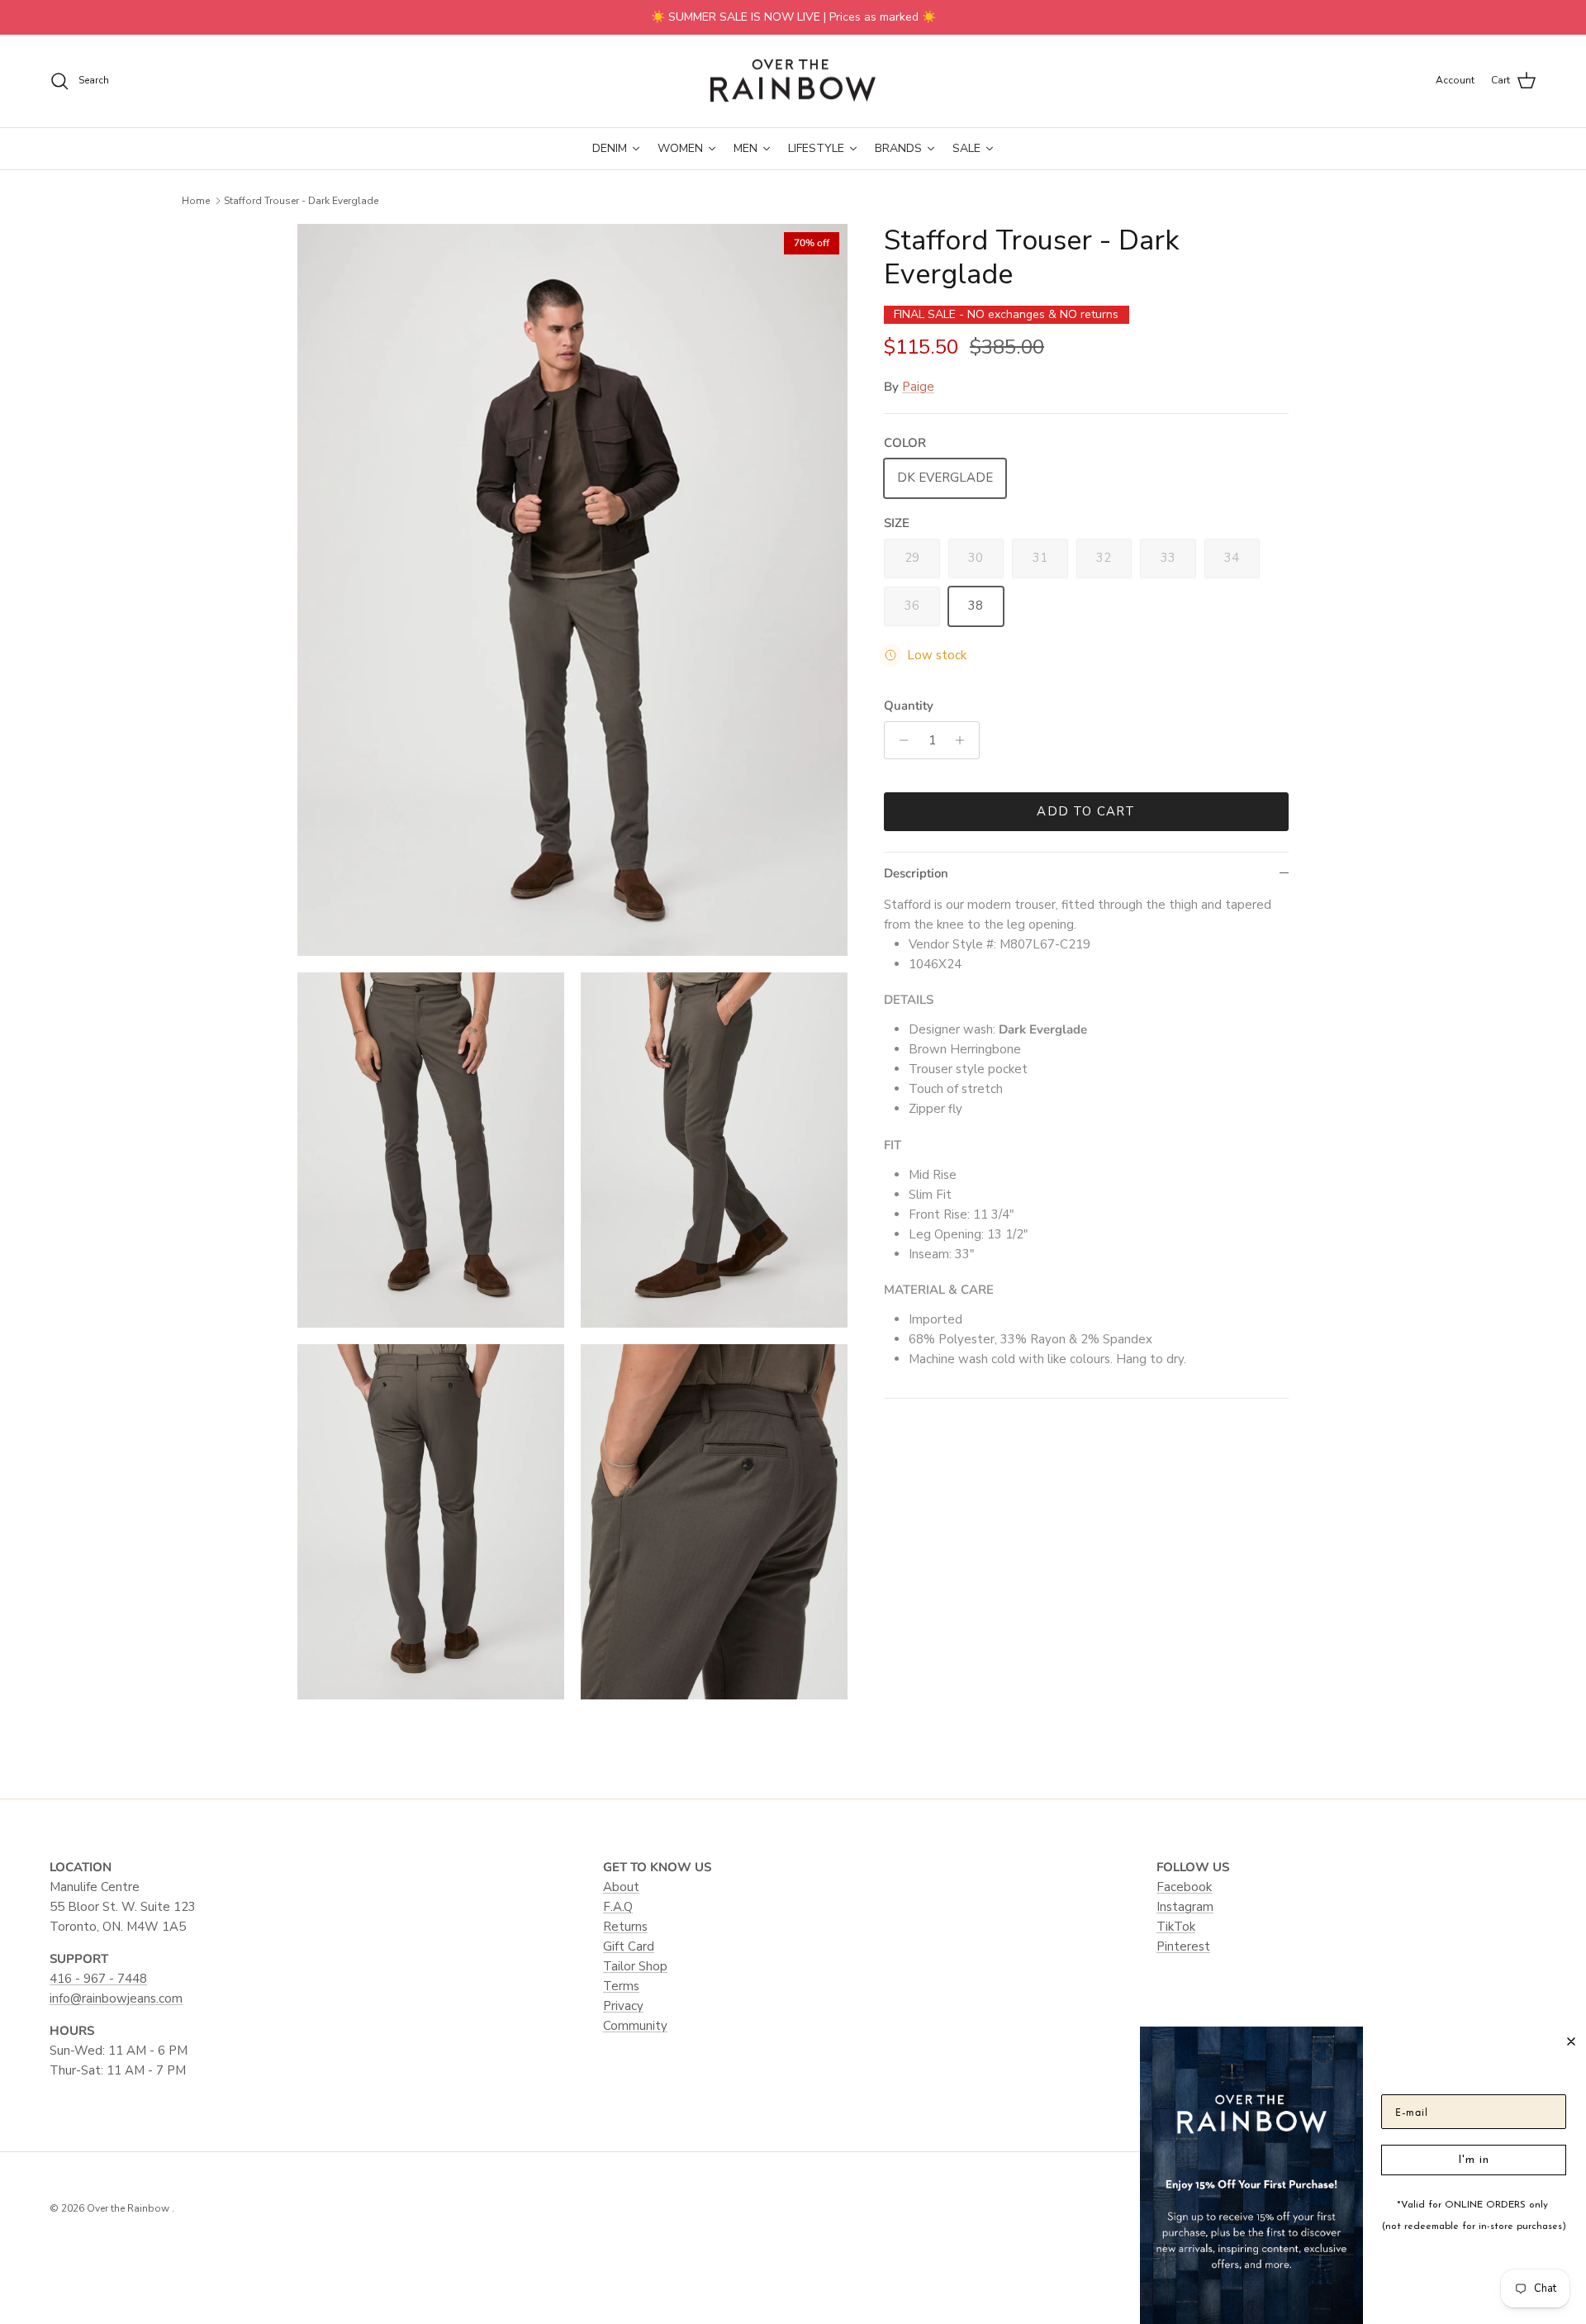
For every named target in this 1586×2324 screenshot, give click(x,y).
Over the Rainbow (129, 2208)
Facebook (1184, 1887)
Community (635, 2026)
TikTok (1176, 1927)
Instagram (1185, 1907)
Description (916, 873)
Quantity (909, 706)
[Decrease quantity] (899, 740)
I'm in (1474, 2160)
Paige (918, 387)
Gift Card (629, 1946)
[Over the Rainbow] (793, 81)
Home (196, 201)
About (621, 1887)
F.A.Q (618, 1907)
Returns (625, 1927)
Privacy (623, 2006)
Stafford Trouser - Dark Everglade (301, 201)
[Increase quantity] (964, 740)
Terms (621, 1986)
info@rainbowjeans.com (116, 1998)
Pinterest (1183, 1946)
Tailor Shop (635, 1966)
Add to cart (1086, 811)
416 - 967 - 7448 (98, 1979)
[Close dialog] (1571, 2041)
